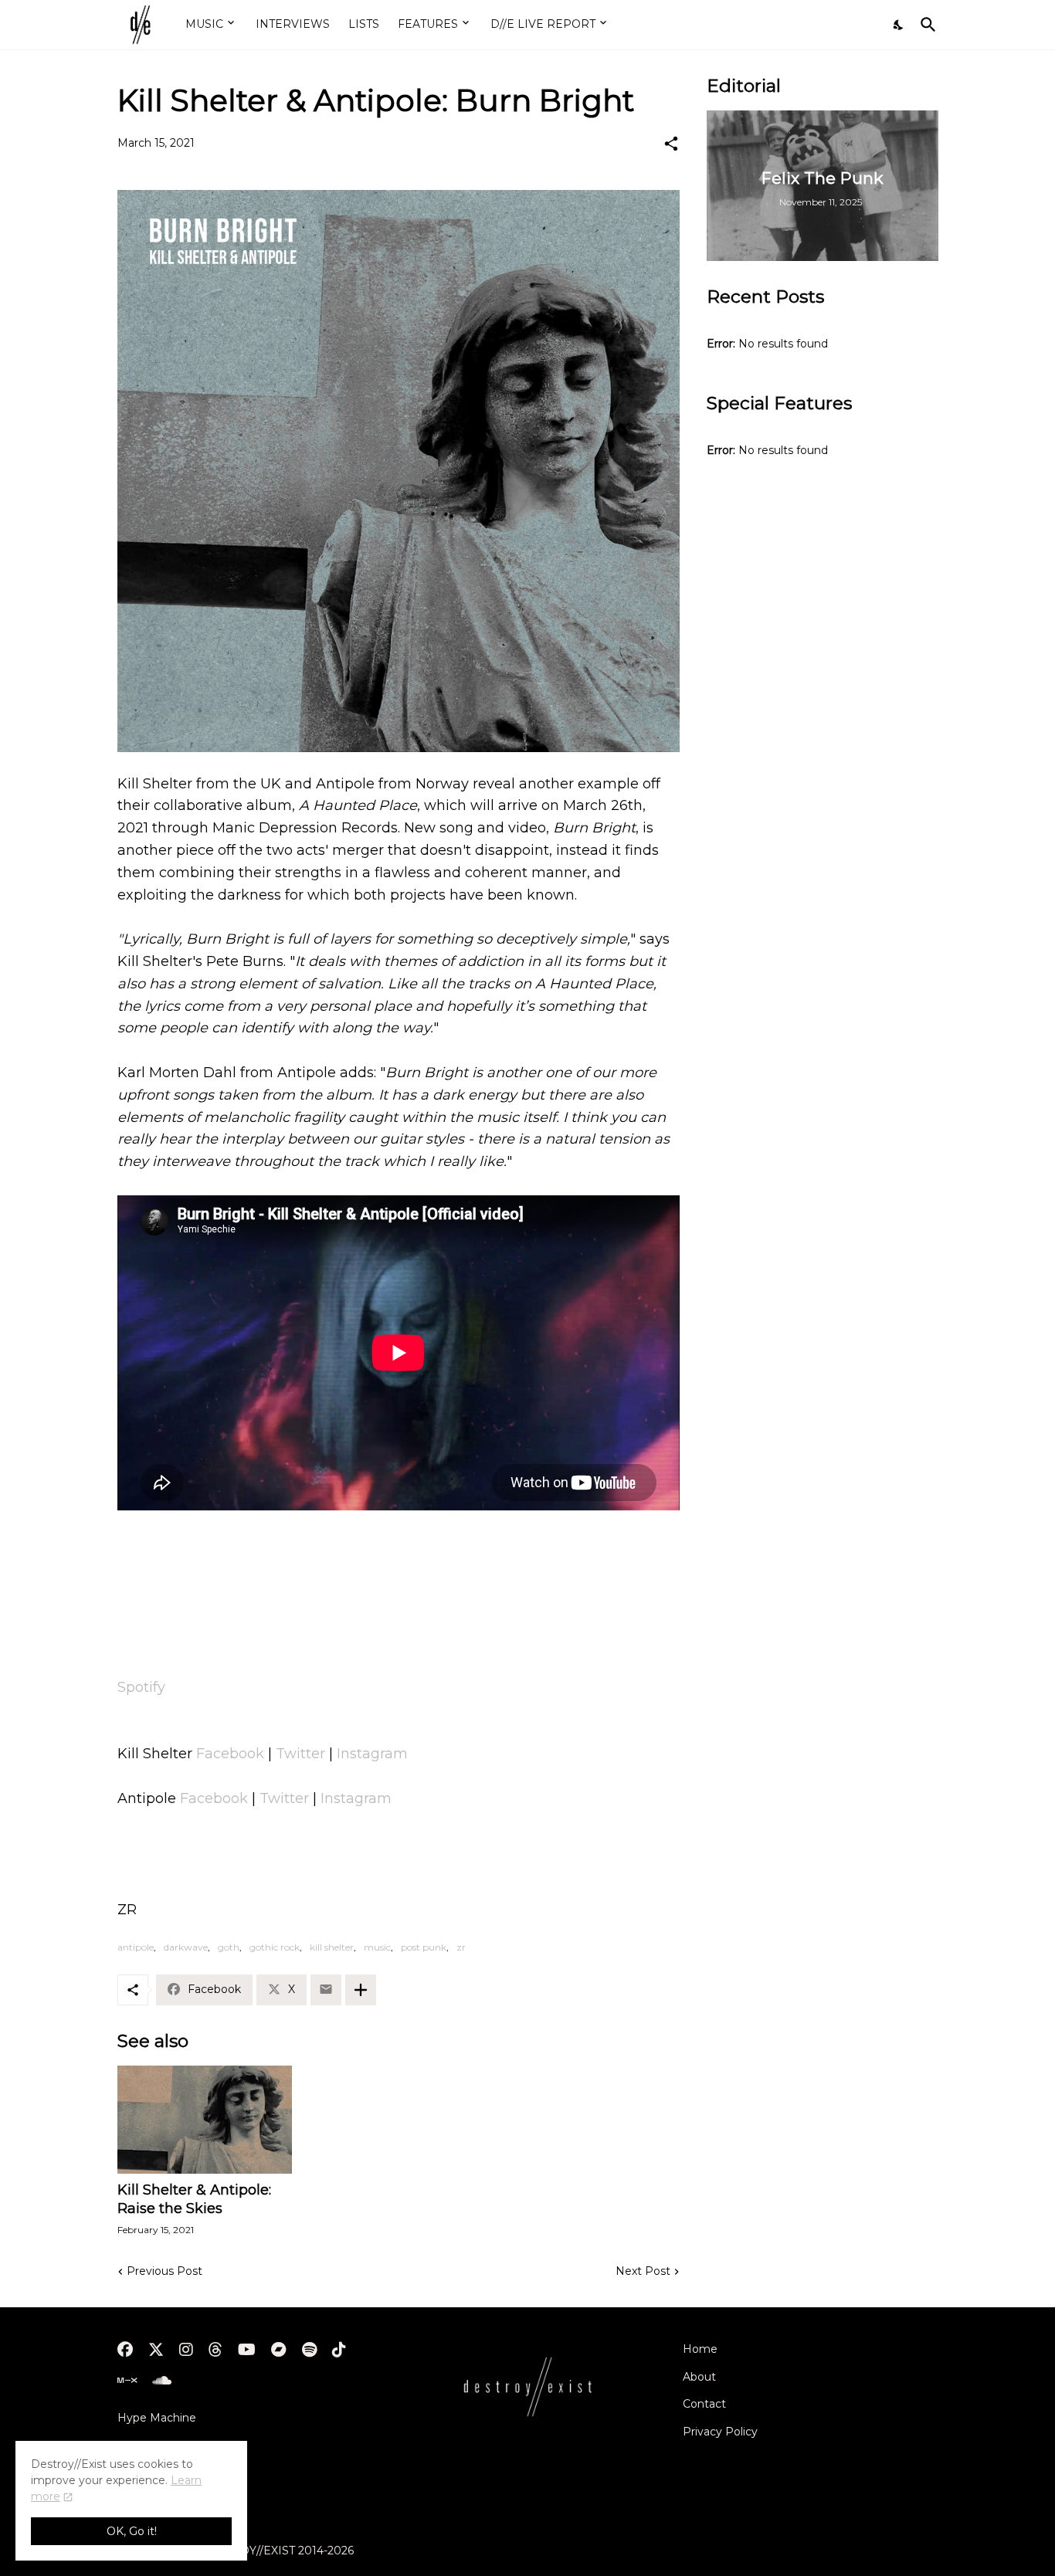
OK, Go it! (132, 2531)
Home (700, 2349)
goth (229, 1947)
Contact (704, 2404)
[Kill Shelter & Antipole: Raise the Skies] (205, 2120)
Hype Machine (157, 2418)
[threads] (215, 2350)
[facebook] (125, 2350)
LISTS (364, 24)
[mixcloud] (127, 2381)
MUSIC (204, 24)
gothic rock (275, 1947)
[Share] (671, 144)
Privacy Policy (720, 2432)
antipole (136, 1947)
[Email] (326, 1990)
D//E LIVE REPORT (543, 24)
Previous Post (165, 2271)
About (699, 2377)
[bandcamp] (279, 2350)
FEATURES (428, 24)
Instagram (372, 1754)
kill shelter (332, 1947)
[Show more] (361, 1990)
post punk (424, 1947)
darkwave (186, 1947)
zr (461, 1947)
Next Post (643, 2271)
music (377, 1947)
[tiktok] (339, 2350)
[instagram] (186, 2350)
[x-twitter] (156, 2350)
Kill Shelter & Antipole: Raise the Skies (194, 2199)
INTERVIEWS (293, 24)
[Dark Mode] (899, 25)
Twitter (300, 1754)
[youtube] (247, 2350)
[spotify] (309, 2350)
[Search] (925, 25)
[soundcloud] (162, 2381)
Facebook (230, 1754)
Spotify (141, 1687)
